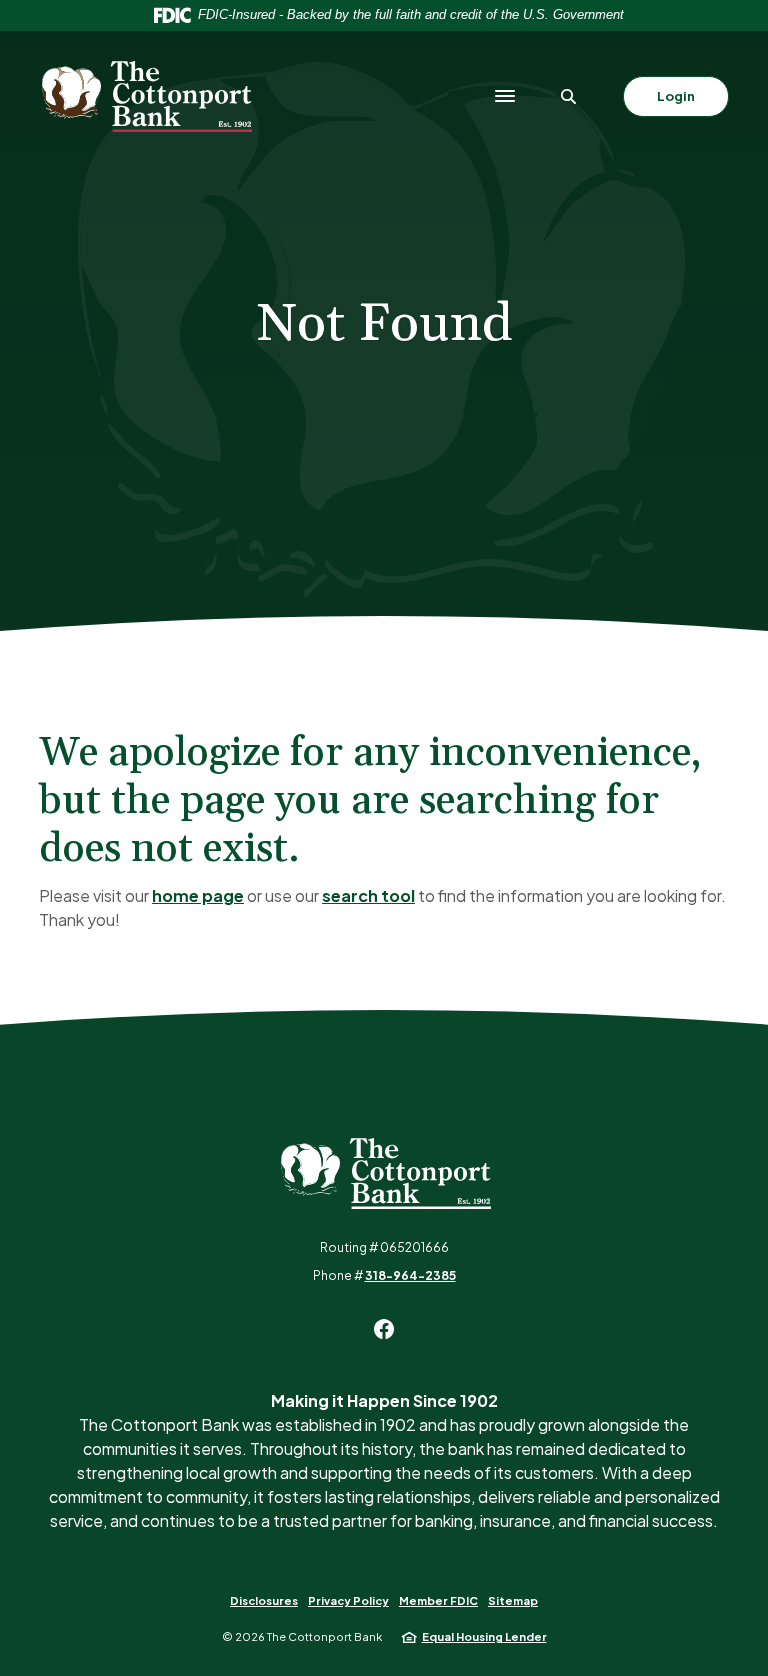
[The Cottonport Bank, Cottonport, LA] (145, 96)
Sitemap (513, 1600)
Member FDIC (438, 1600)
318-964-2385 (410, 1275)
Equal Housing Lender (484, 1636)
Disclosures (264, 1600)
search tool (368, 895)
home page (198, 895)
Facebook (384, 1329)
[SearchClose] (569, 96)
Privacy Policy (348, 1600)
